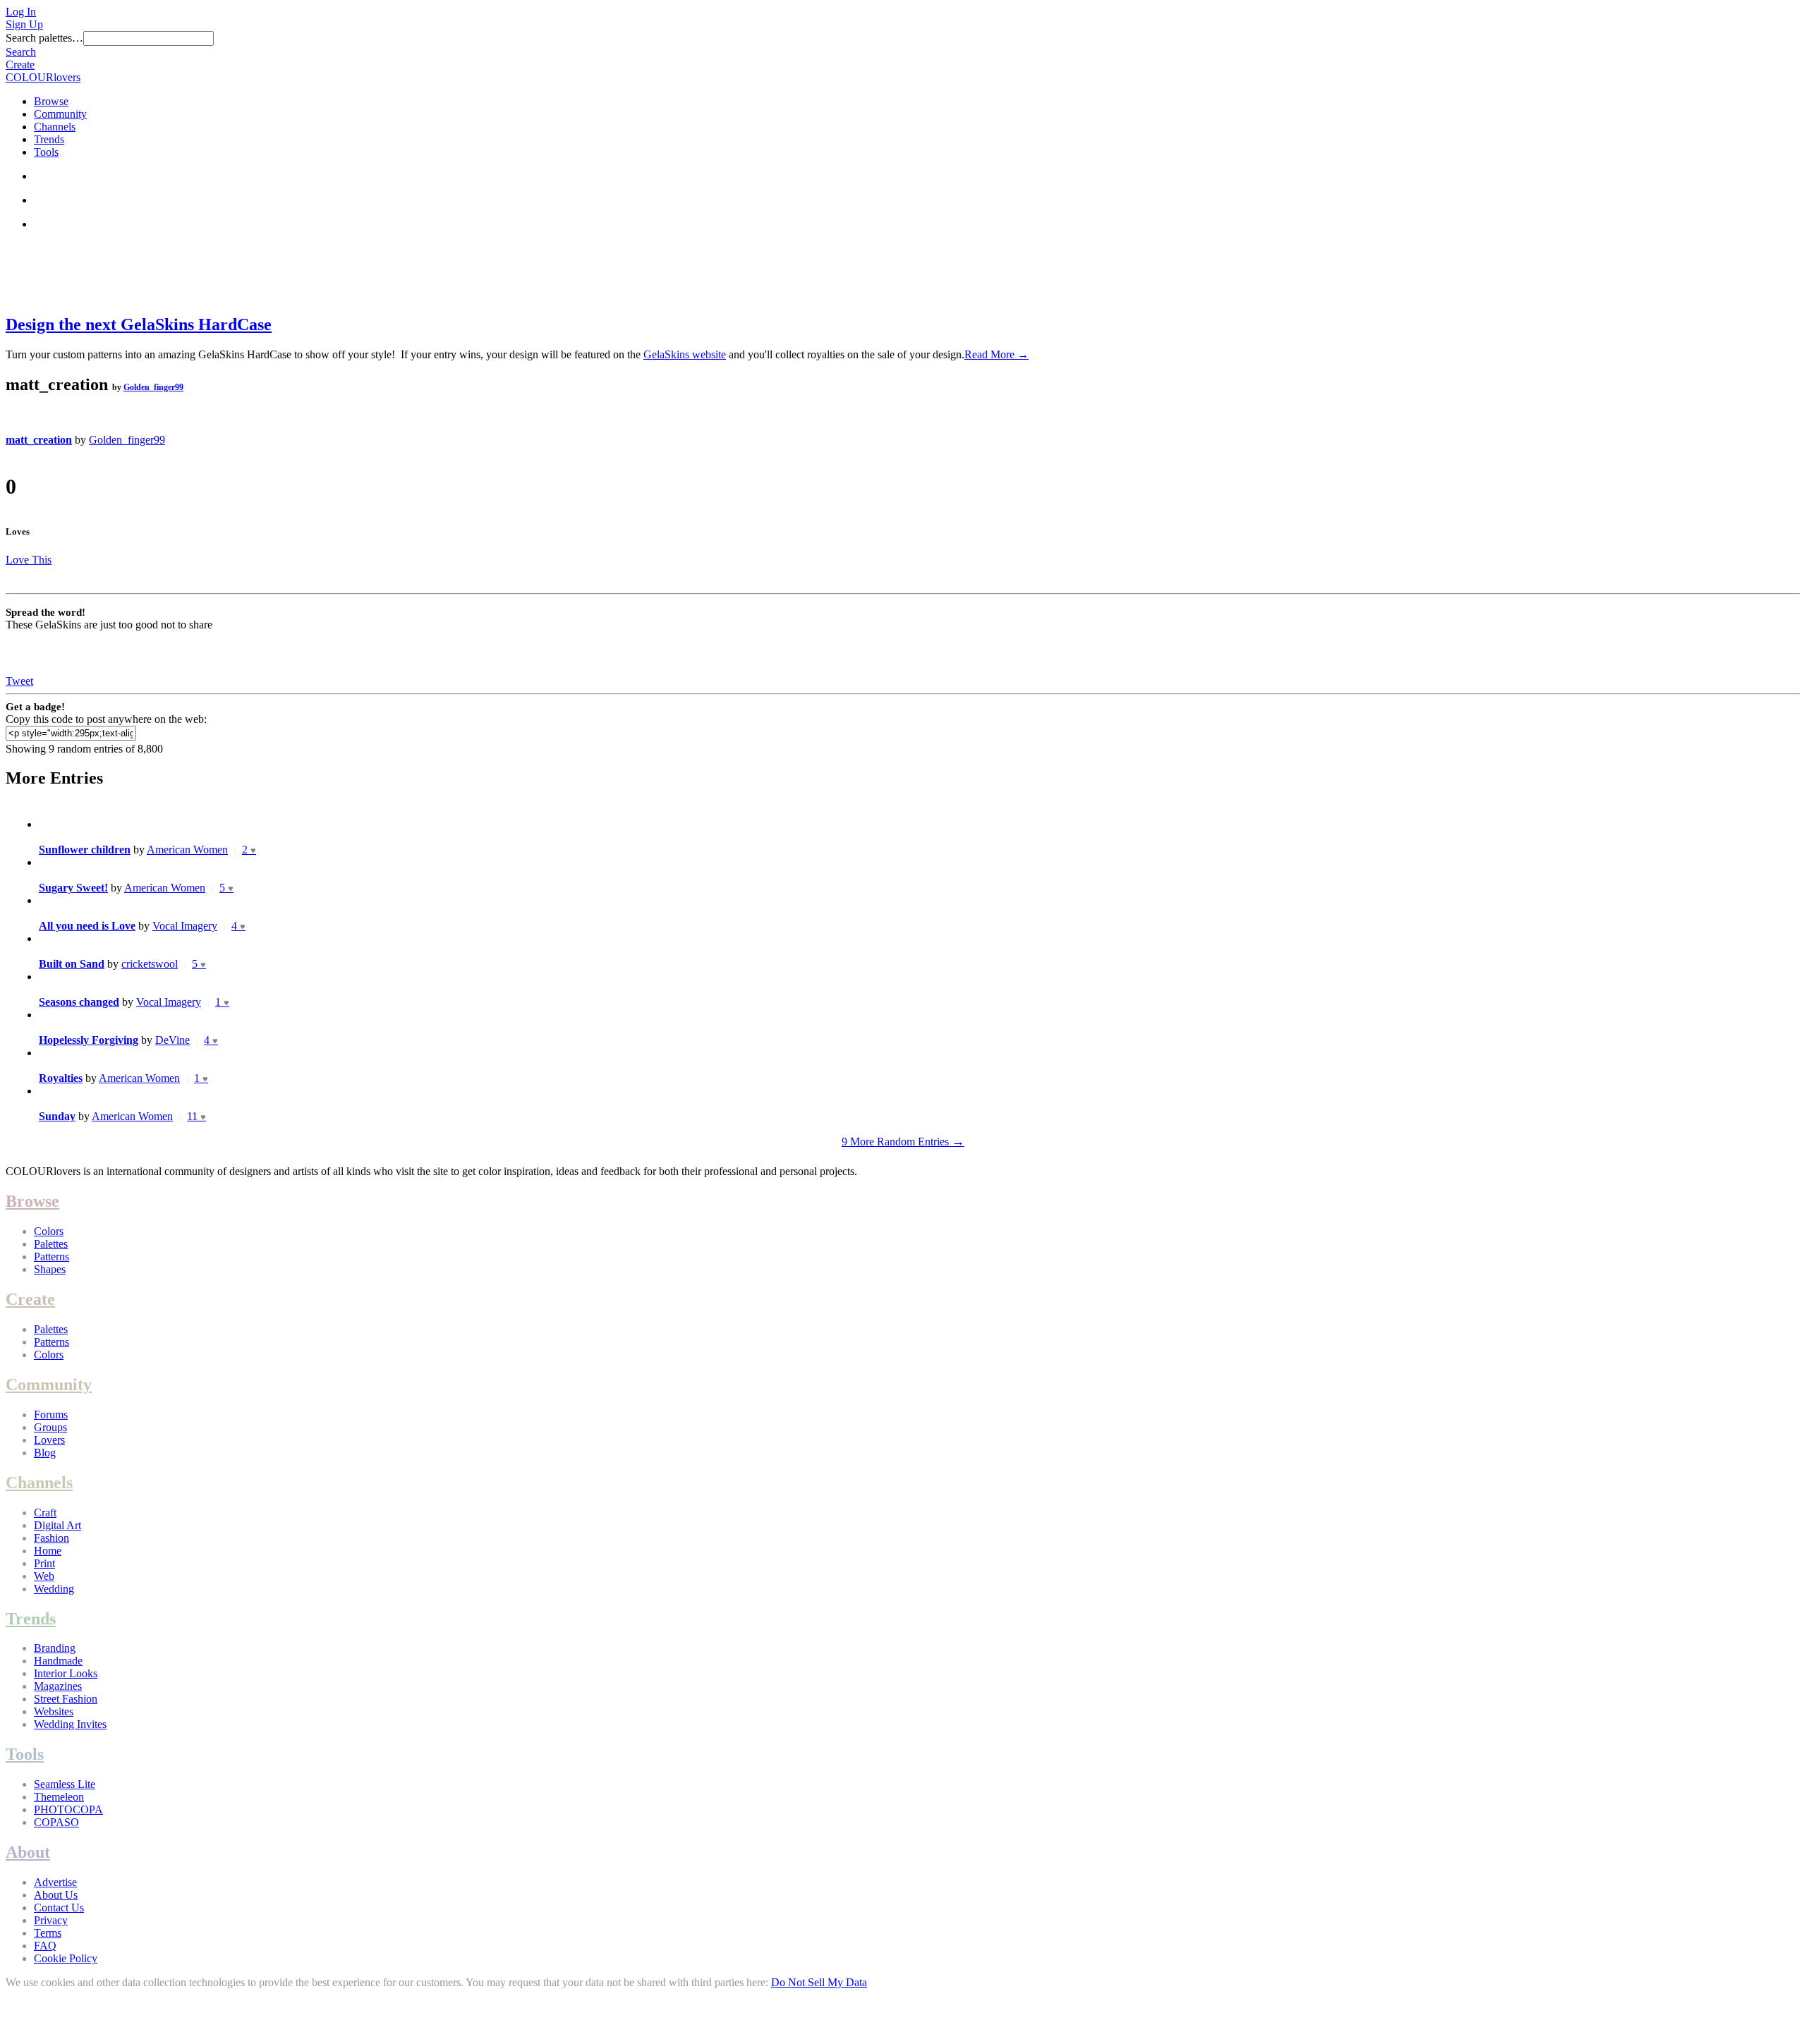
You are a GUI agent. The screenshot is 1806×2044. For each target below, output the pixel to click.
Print (44, 1563)
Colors (49, 1231)
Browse (51, 101)
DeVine (172, 1040)
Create (20, 65)
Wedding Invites (70, 1724)
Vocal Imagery (185, 926)
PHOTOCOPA (68, 1809)
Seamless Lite (65, 1784)
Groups (50, 1427)
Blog (45, 1453)
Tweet (19, 681)
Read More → (996, 354)
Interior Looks (66, 1673)
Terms (48, 1933)
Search (21, 52)
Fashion (51, 1538)
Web (44, 1576)
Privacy (51, 1920)
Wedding (54, 1589)
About (28, 1852)
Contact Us (59, 1908)
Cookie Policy (66, 1958)
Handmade (58, 1661)
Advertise (55, 1882)
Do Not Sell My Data (819, 1982)
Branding (55, 1648)
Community (60, 114)
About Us (56, 1895)
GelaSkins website (685, 354)
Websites (54, 1711)
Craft (45, 1513)
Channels (55, 127)
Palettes (51, 1244)
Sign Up (24, 24)
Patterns (51, 1257)
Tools (46, 152)
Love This (29, 560)
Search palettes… (44, 38)
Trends (49, 139)
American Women (187, 850)
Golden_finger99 (153, 387)
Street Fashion (66, 1699)
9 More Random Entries (903, 1142)
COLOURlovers (43, 77)
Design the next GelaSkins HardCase (139, 324)
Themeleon (59, 1797)
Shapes (50, 1269)
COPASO (56, 1822)
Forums (51, 1415)
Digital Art (57, 1525)
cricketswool (150, 964)
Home (48, 1551)
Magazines (58, 1686)
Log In (21, 12)
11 (196, 1116)
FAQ (45, 1946)
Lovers (49, 1440)
